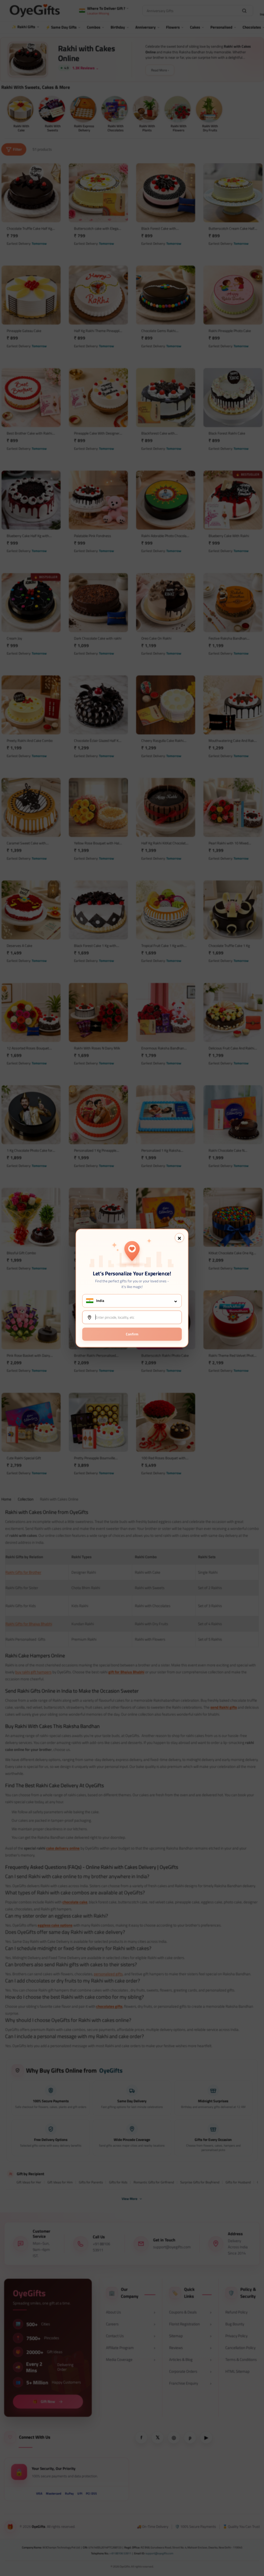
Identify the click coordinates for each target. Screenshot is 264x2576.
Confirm (132, 1334)
